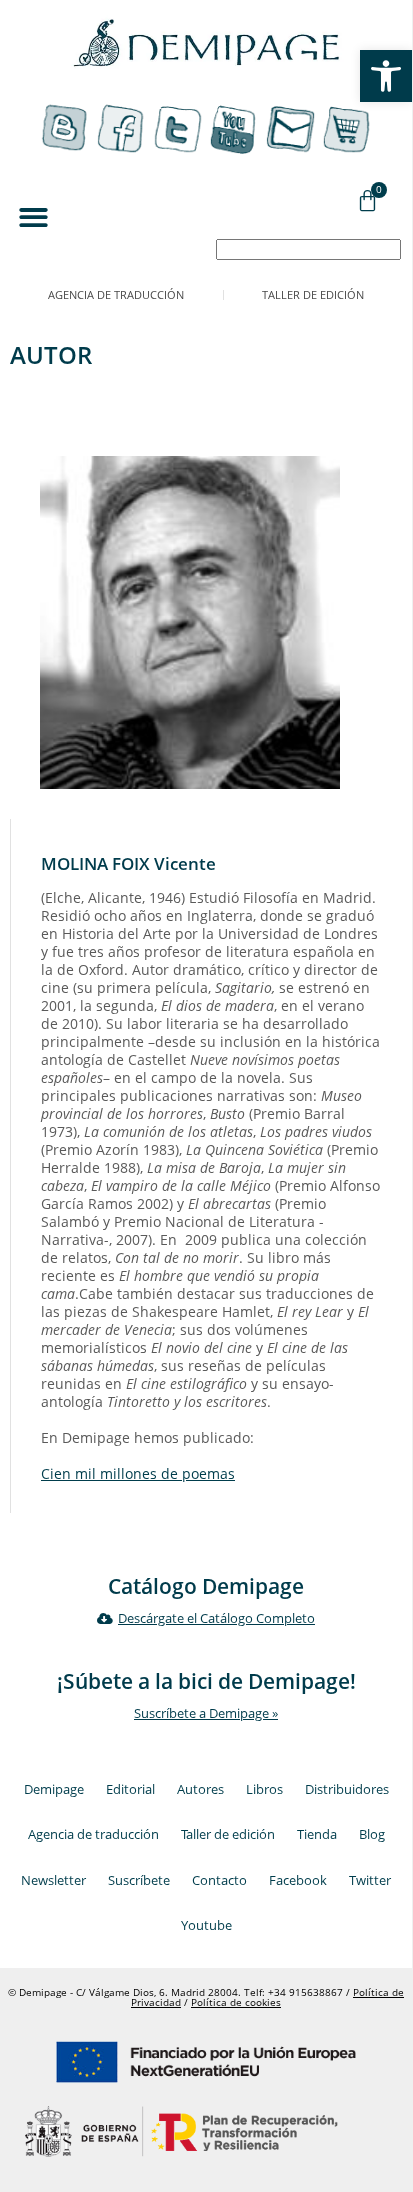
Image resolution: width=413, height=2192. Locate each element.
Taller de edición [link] (313, 294)
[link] (386, 76)
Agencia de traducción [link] (116, 294)
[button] (33, 217)
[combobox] (308, 249)
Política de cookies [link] (236, 2002)
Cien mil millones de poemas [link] (138, 1473)
